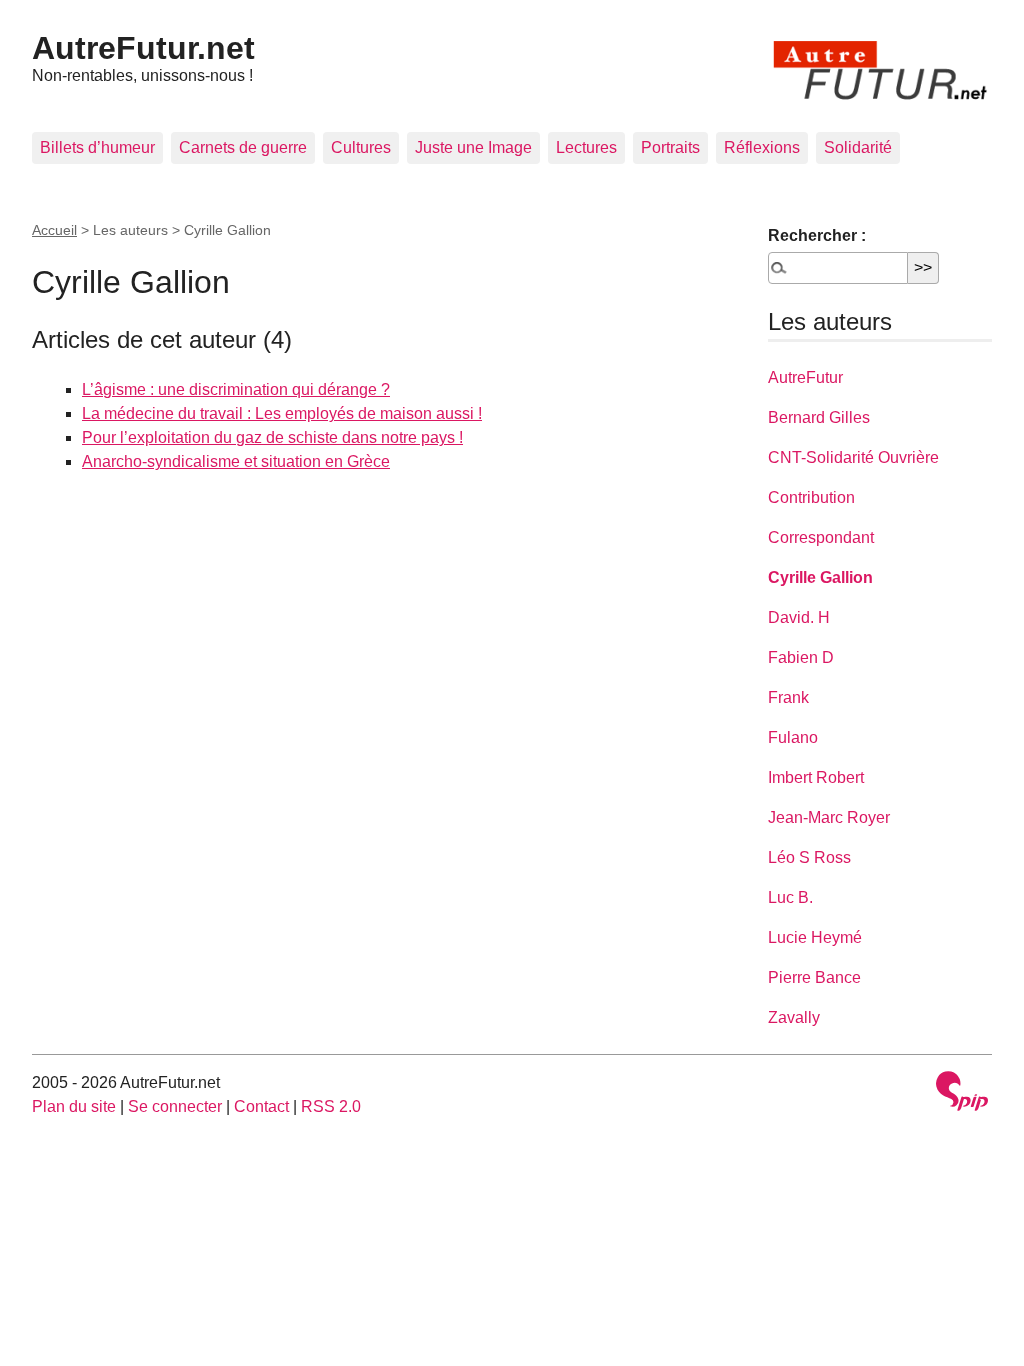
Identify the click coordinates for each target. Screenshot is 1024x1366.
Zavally (794, 1017)
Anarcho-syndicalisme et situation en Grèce (236, 461)
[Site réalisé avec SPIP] (962, 1093)
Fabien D (801, 657)
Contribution (811, 497)
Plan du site (74, 1106)
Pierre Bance (814, 977)
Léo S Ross (809, 857)
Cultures (361, 147)
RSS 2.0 (331, 1106)
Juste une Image (473, 147)
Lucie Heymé (815, 937)
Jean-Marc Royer (829, 817)
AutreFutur (805, 377)
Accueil (54, 230)
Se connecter (175, 1106)
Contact (261, 1106)
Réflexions (762, 147)
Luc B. (790, 897)
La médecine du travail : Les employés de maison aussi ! (282, 413)
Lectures (586, 147)
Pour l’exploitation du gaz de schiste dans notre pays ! (272, 437)
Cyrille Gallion (820, 577)
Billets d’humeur (97, 147)
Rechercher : (817, 235)
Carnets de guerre (243, 147)
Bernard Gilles (819, 417)
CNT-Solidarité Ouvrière (853, 457)
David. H (799, 617)
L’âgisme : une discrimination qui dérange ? (236, 389)
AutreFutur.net (143, 48)
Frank (788, 697)
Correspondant (821, 537)
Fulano (793, 737)
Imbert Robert (816, 777)
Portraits (670, 147)
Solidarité (858, 147)
